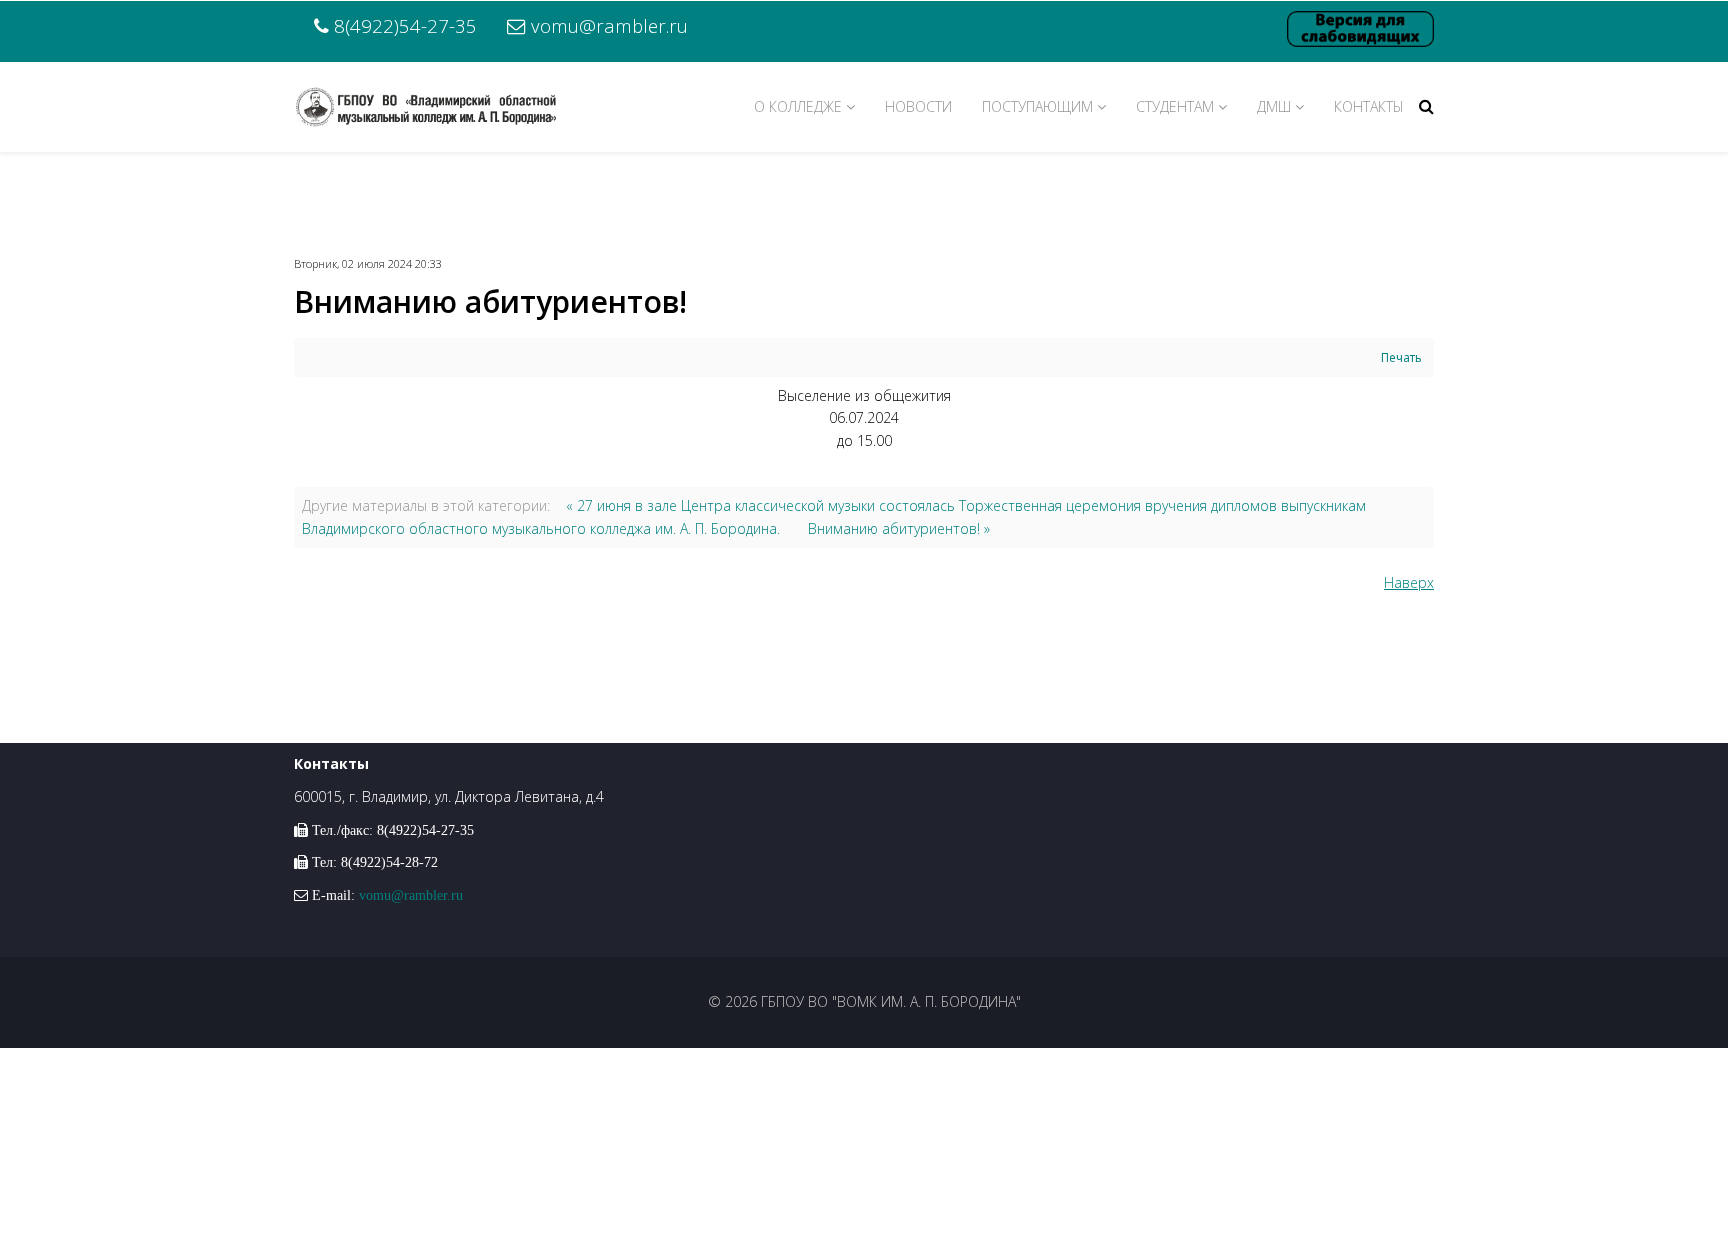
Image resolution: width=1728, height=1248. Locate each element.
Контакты (1369, 106)
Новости (918, 106)
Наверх (1409, 582)
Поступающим (1037, 106)
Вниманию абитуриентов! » (899, 528)
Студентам (1175, 106)
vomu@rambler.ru (609, 25)
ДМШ (1274, 106)
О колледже (798, 106)
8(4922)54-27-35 (405, 25)
